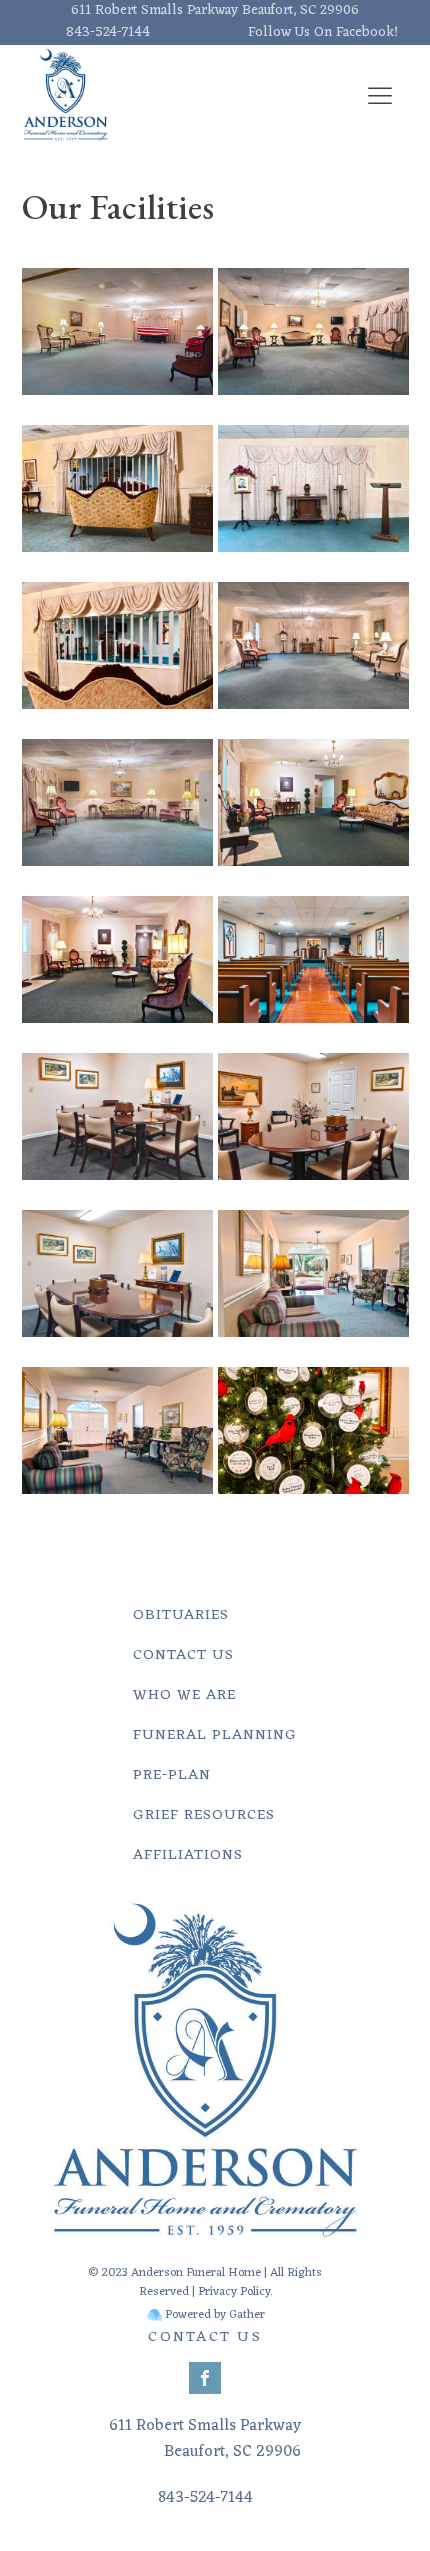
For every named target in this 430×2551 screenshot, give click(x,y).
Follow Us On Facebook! (323, 33)
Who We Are (184, 1695)
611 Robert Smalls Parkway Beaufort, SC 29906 (215, 11)
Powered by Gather (215, 2315)
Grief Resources (204, 1815)
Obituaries (181, 1615)
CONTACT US (205, 2338)
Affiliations (188, 1855)
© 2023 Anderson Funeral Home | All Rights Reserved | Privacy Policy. (205, 2283)
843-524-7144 (108, 33)
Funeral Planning (215, 1735)
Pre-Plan (172, 1775)
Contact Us (183, 1655)
